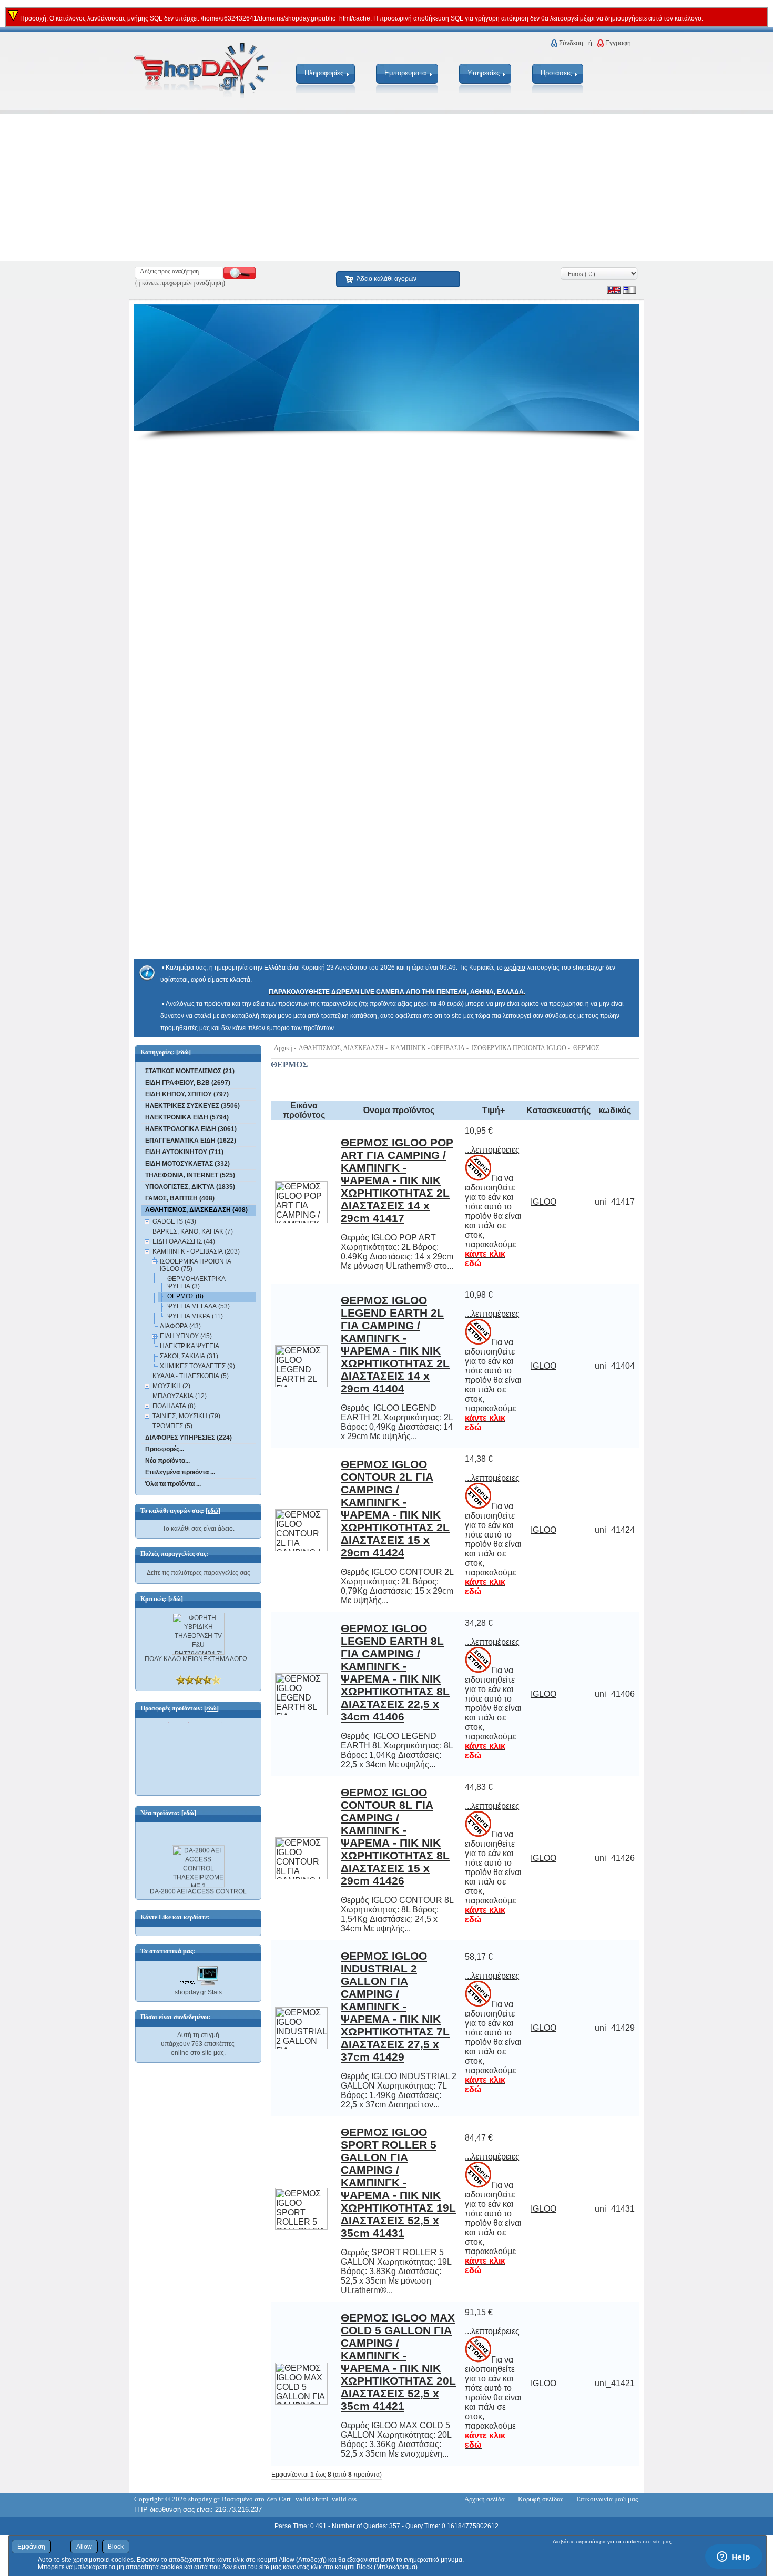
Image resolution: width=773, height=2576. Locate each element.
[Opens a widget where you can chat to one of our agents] (734, 2558)
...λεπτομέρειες (492, 1150)
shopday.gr (204, 2499)
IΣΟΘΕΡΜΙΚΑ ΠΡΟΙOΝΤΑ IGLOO (519, 1048)
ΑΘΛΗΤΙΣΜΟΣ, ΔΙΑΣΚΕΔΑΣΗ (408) (196, 1210)
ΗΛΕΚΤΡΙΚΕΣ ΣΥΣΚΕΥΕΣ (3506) (192, 1106)
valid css (344, 2499)
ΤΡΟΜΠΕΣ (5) (172, 1426)
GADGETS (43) (174, 1221)
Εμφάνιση (31, 2547)
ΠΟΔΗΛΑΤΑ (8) (174, 1406)
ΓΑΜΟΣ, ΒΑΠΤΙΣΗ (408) (180, 1198)
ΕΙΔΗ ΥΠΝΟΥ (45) (186, 1336)
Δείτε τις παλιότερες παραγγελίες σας (199, 1573)
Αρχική (283, 1048)
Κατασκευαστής (558, 1110)
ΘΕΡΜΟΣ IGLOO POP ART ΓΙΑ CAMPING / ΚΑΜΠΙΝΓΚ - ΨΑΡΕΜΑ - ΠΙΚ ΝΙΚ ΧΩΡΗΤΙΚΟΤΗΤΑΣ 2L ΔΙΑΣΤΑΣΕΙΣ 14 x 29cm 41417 (397, 1180)
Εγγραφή (618, 43)
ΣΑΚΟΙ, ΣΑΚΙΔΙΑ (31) (189, 1356)
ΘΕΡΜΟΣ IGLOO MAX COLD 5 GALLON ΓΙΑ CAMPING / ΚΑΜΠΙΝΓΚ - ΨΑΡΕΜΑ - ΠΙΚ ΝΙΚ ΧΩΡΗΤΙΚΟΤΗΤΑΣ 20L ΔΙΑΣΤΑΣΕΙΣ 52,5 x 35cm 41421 (398, 2362)
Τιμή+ (494, 1110)
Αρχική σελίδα (485, 2499)
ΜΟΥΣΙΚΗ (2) (171, 1386)
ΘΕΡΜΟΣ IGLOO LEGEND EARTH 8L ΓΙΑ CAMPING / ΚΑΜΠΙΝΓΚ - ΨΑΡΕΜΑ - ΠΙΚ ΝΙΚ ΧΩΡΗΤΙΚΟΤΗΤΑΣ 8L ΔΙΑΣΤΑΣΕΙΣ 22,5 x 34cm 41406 (395, 1672)
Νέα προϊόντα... (167, 1461)
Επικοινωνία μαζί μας (607, 2499)
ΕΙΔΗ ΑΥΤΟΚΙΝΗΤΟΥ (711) (184, 1152)
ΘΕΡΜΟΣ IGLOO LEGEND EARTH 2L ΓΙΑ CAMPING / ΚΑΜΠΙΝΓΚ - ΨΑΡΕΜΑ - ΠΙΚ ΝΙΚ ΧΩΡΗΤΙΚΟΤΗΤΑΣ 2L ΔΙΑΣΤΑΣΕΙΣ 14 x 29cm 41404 (395, 1344)
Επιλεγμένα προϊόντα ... (180, 1472)
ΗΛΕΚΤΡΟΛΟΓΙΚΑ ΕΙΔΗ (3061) (191, 1129)
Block (116, 2547)
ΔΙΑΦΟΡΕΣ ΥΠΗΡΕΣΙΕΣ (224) (189, 1438)
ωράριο (515, 968)
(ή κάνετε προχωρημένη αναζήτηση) (180, 283)
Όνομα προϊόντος (399, 1110)
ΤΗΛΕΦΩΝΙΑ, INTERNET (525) (190, 1175)
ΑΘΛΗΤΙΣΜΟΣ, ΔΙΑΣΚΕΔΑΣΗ (341, 1048)
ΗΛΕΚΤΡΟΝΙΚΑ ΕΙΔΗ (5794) (187, 1117)
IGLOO (543, 1202)
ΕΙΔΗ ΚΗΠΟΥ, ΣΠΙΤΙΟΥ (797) (187, 1094)
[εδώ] (184, 1052)
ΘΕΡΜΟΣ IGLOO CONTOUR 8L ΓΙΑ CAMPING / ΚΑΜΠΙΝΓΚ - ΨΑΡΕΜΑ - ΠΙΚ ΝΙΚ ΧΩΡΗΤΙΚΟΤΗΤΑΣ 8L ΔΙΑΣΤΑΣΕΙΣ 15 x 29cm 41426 (395, 1836)
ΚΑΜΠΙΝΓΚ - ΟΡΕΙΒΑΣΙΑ (428, 1048)
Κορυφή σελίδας (541, 2499)
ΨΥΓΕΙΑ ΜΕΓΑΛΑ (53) (199, 1306)
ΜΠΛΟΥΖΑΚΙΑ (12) (180, 1396)
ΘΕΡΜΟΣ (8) (185, 1296)
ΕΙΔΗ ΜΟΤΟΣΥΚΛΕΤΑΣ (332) (187, 1164)
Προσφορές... (165, 1449)
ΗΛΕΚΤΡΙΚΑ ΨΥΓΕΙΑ (190, 1346)
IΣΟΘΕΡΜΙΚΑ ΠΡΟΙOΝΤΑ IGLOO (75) (195, 1265)
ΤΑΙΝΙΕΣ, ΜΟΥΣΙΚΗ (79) (186, 1416)
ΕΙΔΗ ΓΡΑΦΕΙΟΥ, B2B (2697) (188, 1083)
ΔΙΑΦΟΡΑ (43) (180, 1326)
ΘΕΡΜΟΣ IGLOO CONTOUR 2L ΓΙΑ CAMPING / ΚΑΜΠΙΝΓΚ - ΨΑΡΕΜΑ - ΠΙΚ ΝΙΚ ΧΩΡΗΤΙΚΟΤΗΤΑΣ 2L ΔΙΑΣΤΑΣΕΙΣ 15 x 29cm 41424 (395, 1508)
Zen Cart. (279, 2499)
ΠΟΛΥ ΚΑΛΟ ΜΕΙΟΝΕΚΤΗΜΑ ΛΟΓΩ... (198, 1659)
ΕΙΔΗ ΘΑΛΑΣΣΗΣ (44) (184, 1241)
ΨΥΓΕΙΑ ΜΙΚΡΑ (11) (195, 1316)
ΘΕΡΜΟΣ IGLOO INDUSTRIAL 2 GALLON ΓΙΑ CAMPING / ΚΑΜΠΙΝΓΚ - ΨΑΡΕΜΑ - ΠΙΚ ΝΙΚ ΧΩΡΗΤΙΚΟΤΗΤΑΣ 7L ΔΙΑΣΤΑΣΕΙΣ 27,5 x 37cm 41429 (395, 2006)
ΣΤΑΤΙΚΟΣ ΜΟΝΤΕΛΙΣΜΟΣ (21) (190, 1071)
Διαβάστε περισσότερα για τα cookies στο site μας (612, 2542)
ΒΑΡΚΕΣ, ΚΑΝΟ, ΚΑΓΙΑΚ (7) (193, 1231)
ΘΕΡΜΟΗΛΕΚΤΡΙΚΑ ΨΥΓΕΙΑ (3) (196, 1282)
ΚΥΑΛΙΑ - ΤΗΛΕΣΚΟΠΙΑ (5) (191, 1376)
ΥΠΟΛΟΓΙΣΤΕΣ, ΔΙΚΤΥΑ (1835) (190, 1187)
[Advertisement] (316, 187)
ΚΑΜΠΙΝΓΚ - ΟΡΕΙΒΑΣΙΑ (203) (196, 1251)
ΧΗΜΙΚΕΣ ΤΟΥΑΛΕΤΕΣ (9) (197, 1366)
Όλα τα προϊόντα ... (173, 1484)
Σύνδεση (571, 43)
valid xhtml (312, 2499)
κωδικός (615, 1110)
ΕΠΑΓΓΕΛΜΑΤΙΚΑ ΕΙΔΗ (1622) (191, 1141)
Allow (84, 2547)
